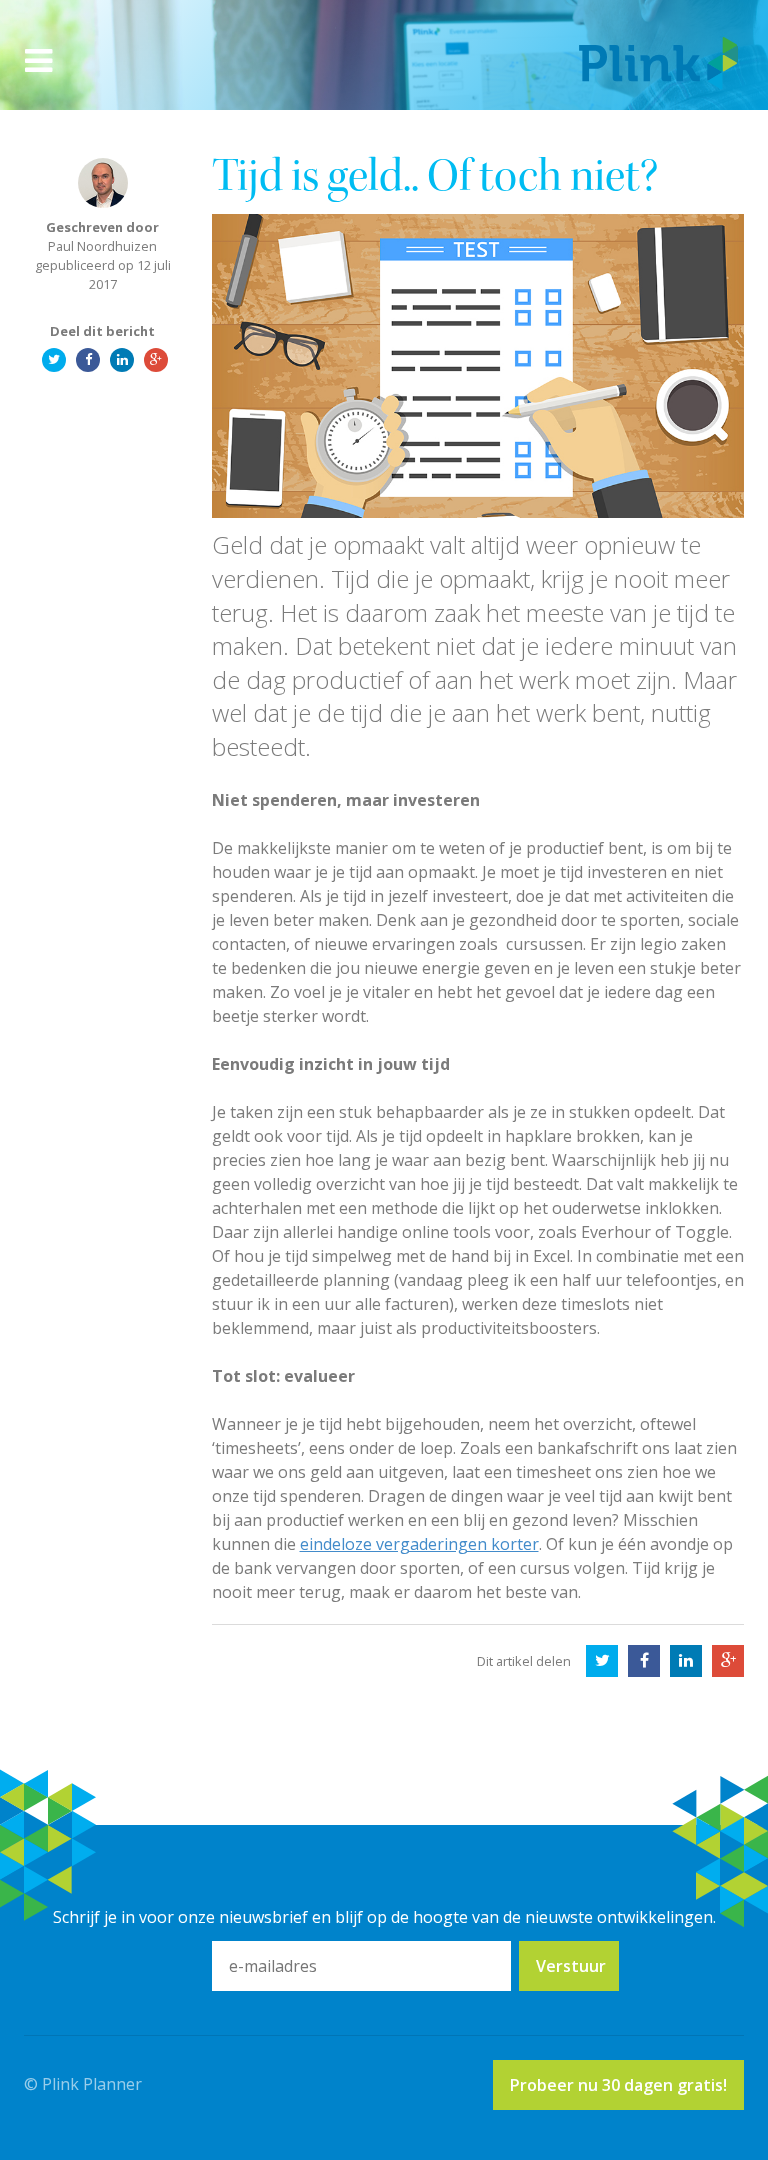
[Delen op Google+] (728, 1661)
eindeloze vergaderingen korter (419, 1544)
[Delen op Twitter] (602, 1661)
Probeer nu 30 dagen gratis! (618, 2085)
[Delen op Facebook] (644, 1661)
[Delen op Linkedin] (686, 1661)
